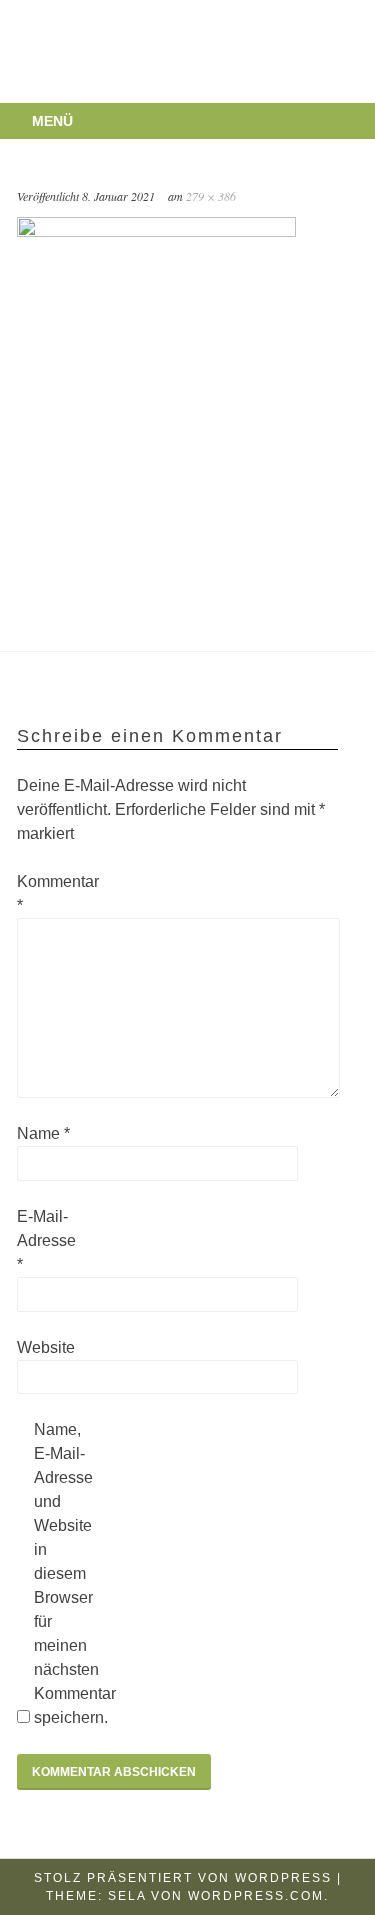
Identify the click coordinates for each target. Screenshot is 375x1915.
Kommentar (49, 893)
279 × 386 (211, 196)
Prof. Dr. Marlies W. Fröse (158, 29)
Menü (52, 121)
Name (43, 1133)
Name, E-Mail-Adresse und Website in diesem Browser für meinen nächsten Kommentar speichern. (66, 1573)
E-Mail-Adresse (46, 1240)
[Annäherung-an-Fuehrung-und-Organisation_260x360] (156, 231)
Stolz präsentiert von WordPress (183, 1878)
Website (46, 1347)
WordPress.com (256, 1896)
